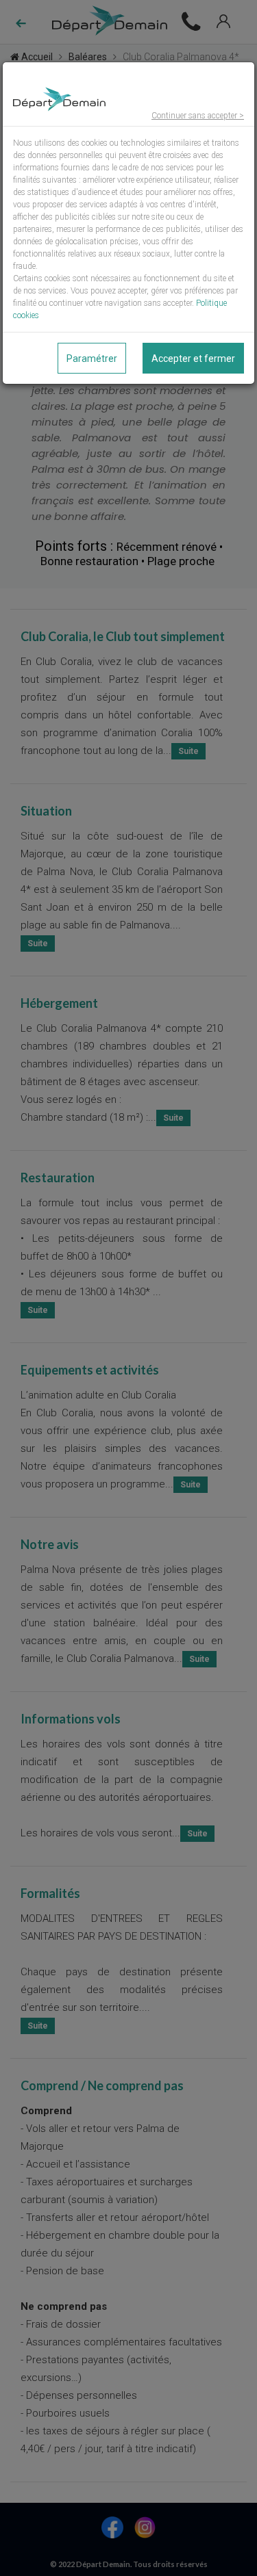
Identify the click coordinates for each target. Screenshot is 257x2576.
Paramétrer (92, 359)
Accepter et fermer (193, 359)
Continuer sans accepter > (198, 116)
